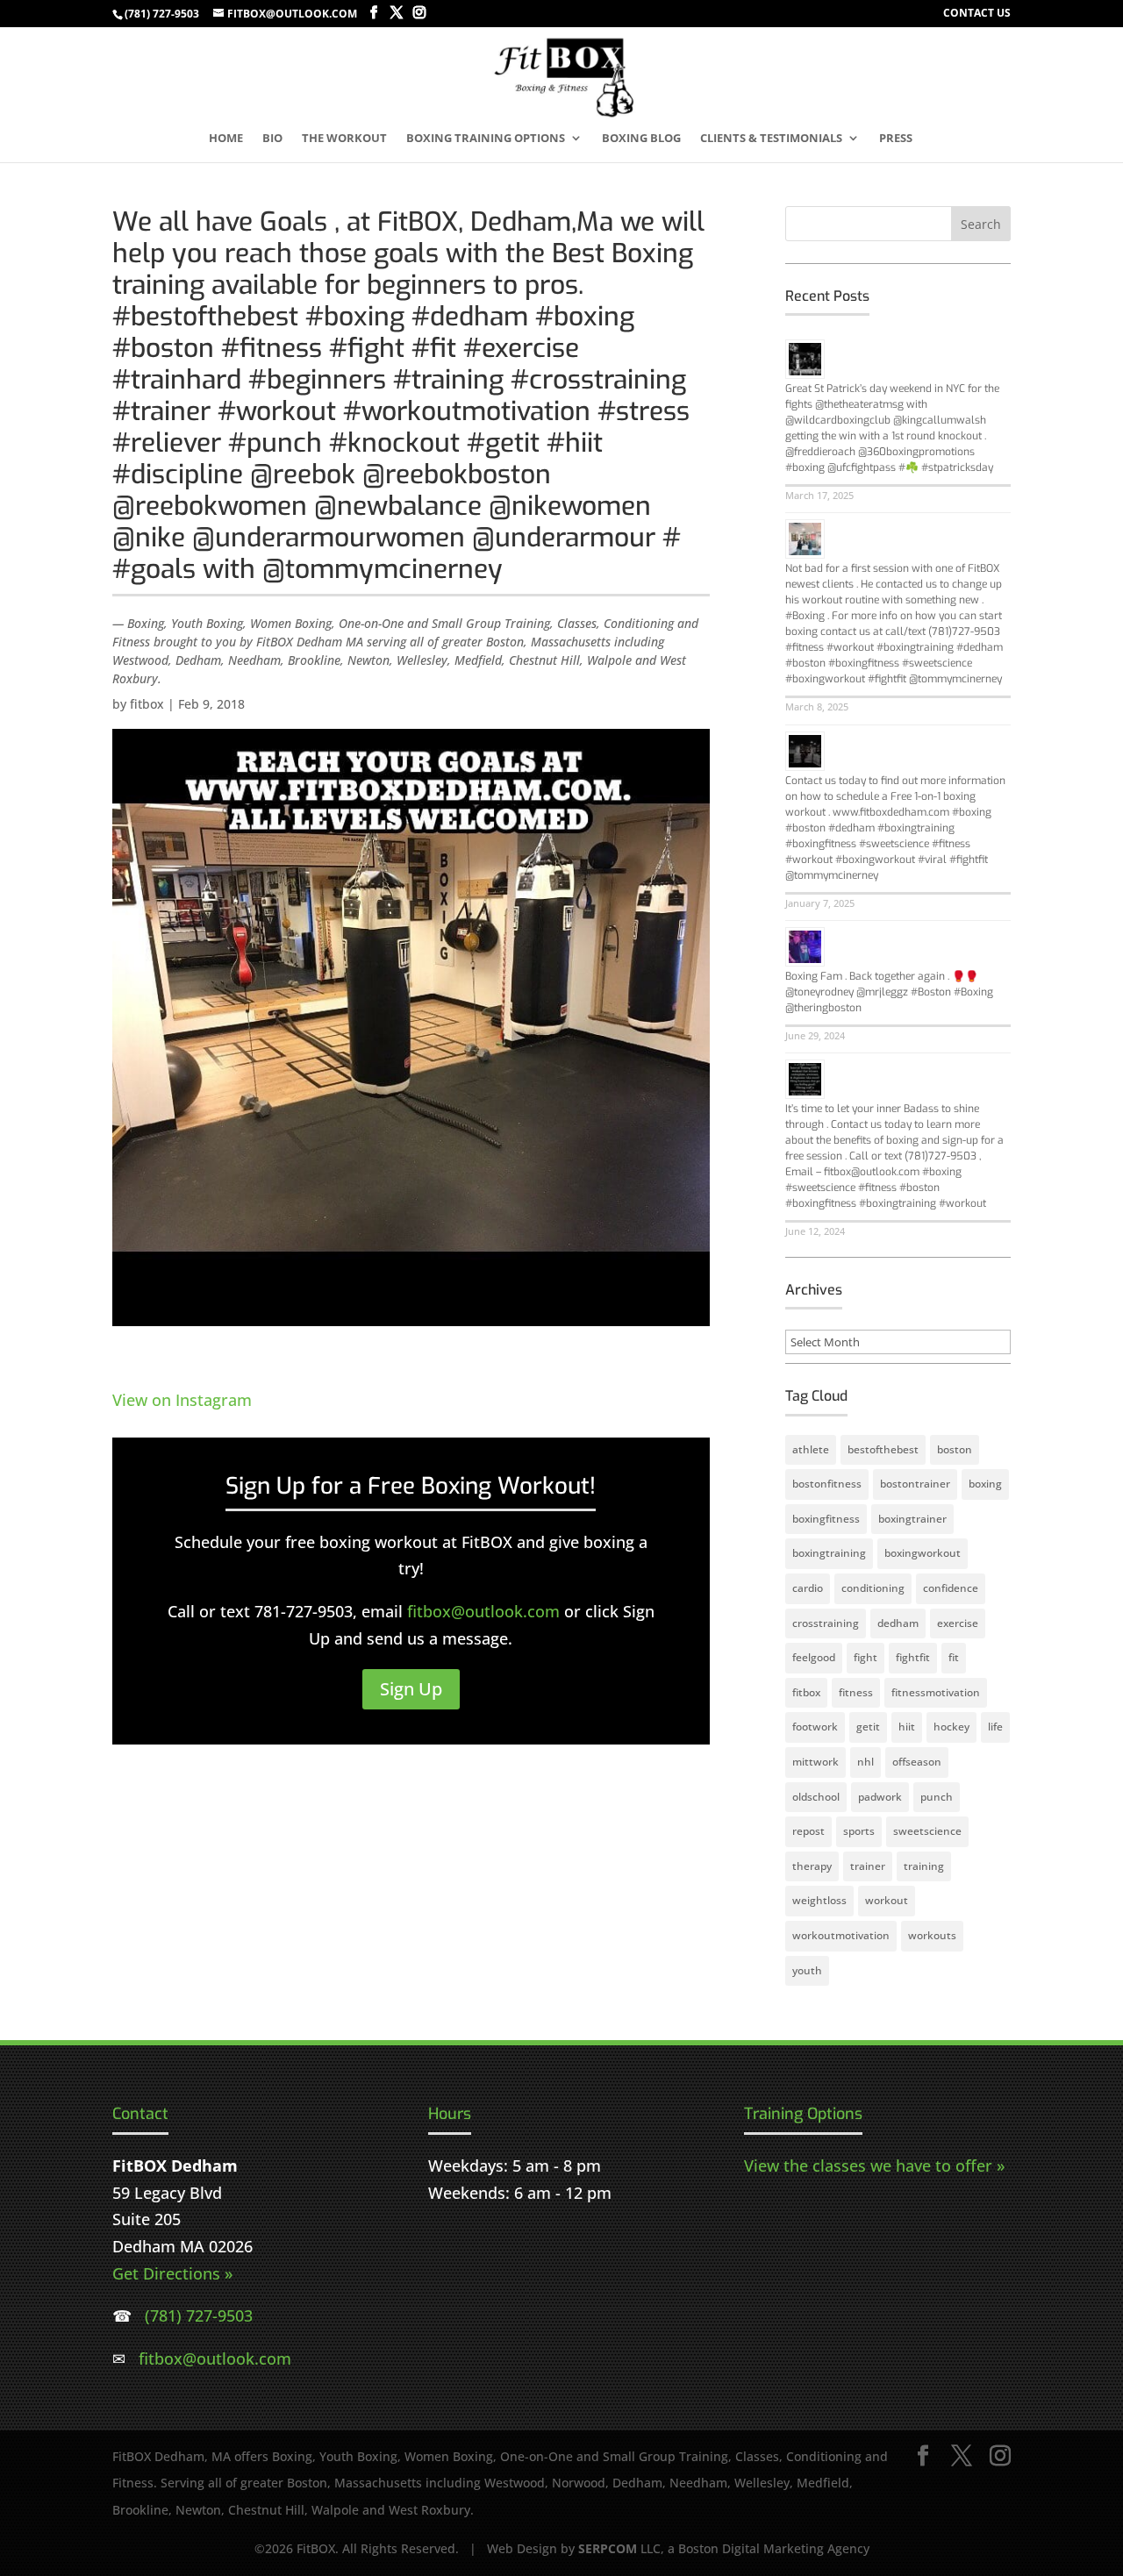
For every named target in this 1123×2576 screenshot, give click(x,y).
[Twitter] (397, 13)
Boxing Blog (641, 139)
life (995, 1727)
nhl (865, 1762)
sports (859, 1831)
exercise (958, 1623)
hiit (907, 1727)
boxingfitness (826, 1519)
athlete (811, 1449)
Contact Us (977, 14)
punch (937, 1797)
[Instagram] (419, 13)
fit (954, 1657)
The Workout (344, 139)
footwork (815, 1727)
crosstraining (826, 1623)
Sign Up (411, 1689)
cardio (808, 1588)
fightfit (913, 1657)
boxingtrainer (912, 1519)
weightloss (819, 1900)
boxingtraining (829, 1553)
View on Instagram (182, 1400)
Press (896, 139)
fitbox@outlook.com (483, 1611)
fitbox (147, 704)
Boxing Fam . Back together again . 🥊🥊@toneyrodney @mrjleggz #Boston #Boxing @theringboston (889, 992)
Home (226, 139)
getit (868, 1727)
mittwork (815, 1762)
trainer (868, 1866)
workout (887, 1900)
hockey (951, 1727)
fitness (856, 1692)
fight (865, 1657)
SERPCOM (608, 2548)
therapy (812, 1866)
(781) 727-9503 (162, 14)
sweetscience (927, 1831)
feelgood (814, 1657)
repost (808, 1831)
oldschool (816, 1797)
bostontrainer (915, 1484)
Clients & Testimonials (771, 139)
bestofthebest (883, 1449)
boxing (985, 1484)
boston (955, 1449)
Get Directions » (172, 2273)
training (924, 1866)
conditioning (873, 1588)
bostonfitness (827, 1484)
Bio (272, 139)
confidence (951, 1588)
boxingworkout (923, 1553)
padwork (880, 1797)
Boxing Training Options (486, 139)
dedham (898, 1623)
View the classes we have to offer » (874, 2166)
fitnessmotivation (936, 1692)
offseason (917, 1762)
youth (807, 1970)
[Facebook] (374, 13)
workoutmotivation (841, 1935)
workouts (932, 1935)
